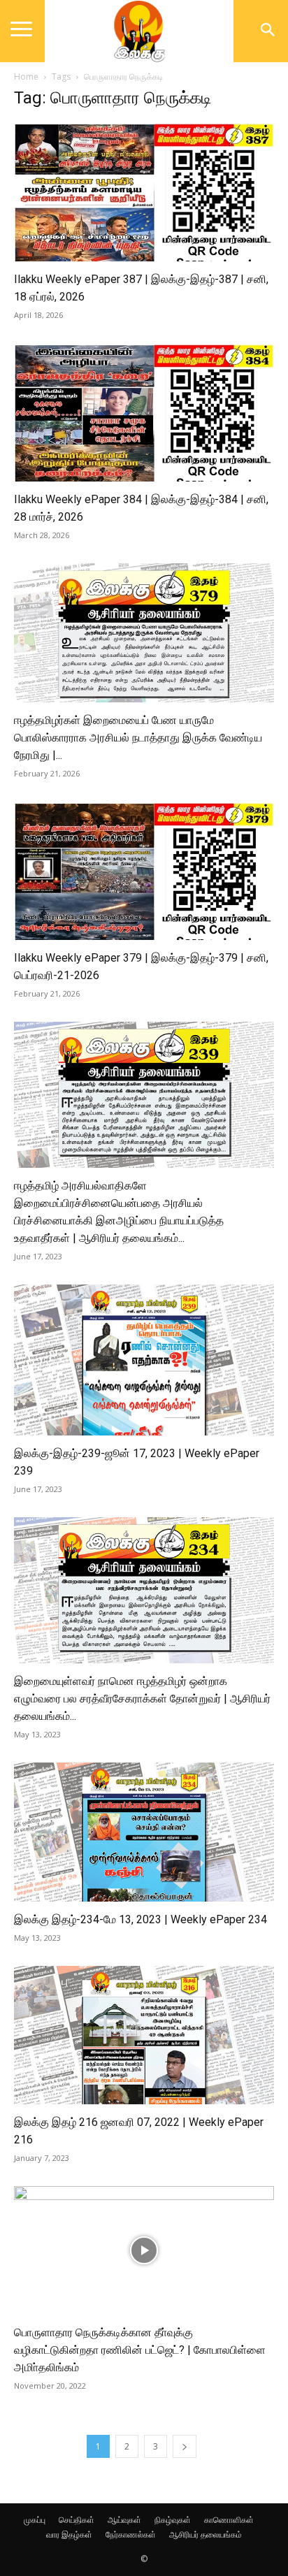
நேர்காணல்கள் (131, 2534)
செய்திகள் (77, 2520)
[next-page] (185, 2446)
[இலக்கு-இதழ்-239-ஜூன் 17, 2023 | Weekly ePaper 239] (144, 1360)
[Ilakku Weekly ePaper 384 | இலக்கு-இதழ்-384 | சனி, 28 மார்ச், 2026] (144, 412)
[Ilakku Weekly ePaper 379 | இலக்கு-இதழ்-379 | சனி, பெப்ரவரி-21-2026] (144, 871)
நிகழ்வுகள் (173, 2520)
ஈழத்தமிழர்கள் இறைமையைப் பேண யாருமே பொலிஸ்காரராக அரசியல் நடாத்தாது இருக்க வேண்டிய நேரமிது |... (138, 738)
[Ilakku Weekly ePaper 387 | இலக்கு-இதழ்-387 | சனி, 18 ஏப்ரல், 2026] (144, 191)
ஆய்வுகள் (124, 2520)
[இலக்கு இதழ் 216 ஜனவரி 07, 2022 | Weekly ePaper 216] (144, 2035)
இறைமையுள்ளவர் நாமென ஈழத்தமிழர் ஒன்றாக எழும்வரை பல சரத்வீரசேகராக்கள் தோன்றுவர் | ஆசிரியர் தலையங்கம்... (142, 1699)
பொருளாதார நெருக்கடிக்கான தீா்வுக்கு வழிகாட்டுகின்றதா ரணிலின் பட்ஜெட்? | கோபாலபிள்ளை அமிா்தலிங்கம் (140, 2350)
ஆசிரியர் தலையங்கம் (206, 2534)
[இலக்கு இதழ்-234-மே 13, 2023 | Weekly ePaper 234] (144, 1832)
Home (26, 77)
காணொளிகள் (229, 2520)
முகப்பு (35, 2520)
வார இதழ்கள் (69, 2534)
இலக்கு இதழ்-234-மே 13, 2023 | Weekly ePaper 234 (141, 1919)
